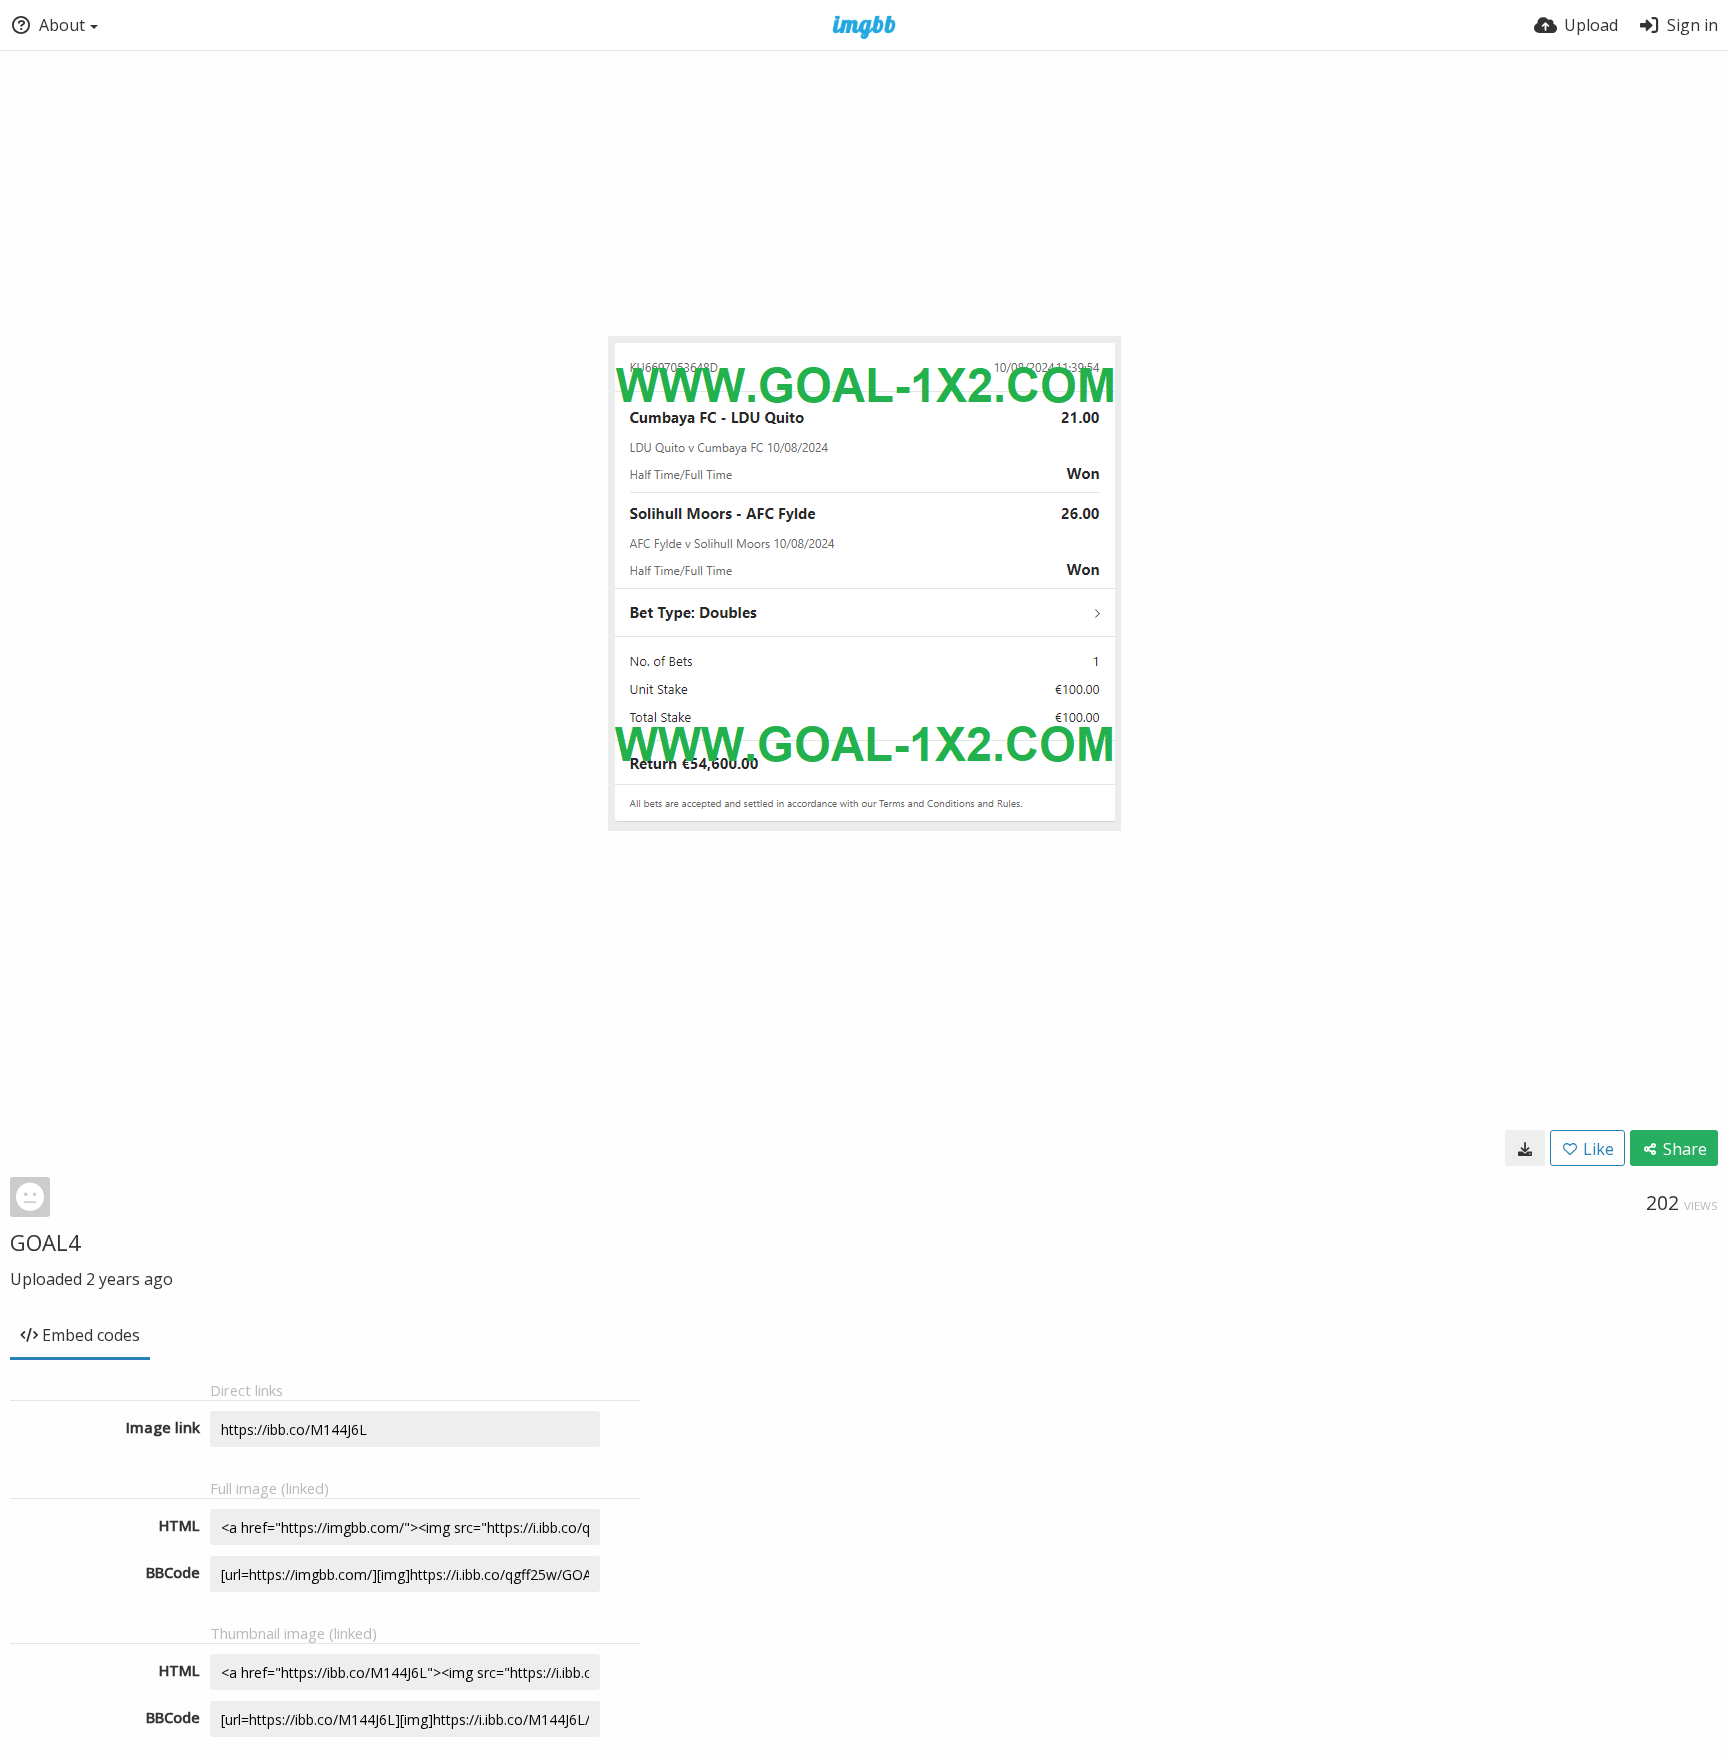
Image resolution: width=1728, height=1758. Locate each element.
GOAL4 (45, 1242)
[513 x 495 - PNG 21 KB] (1525, 1148)
